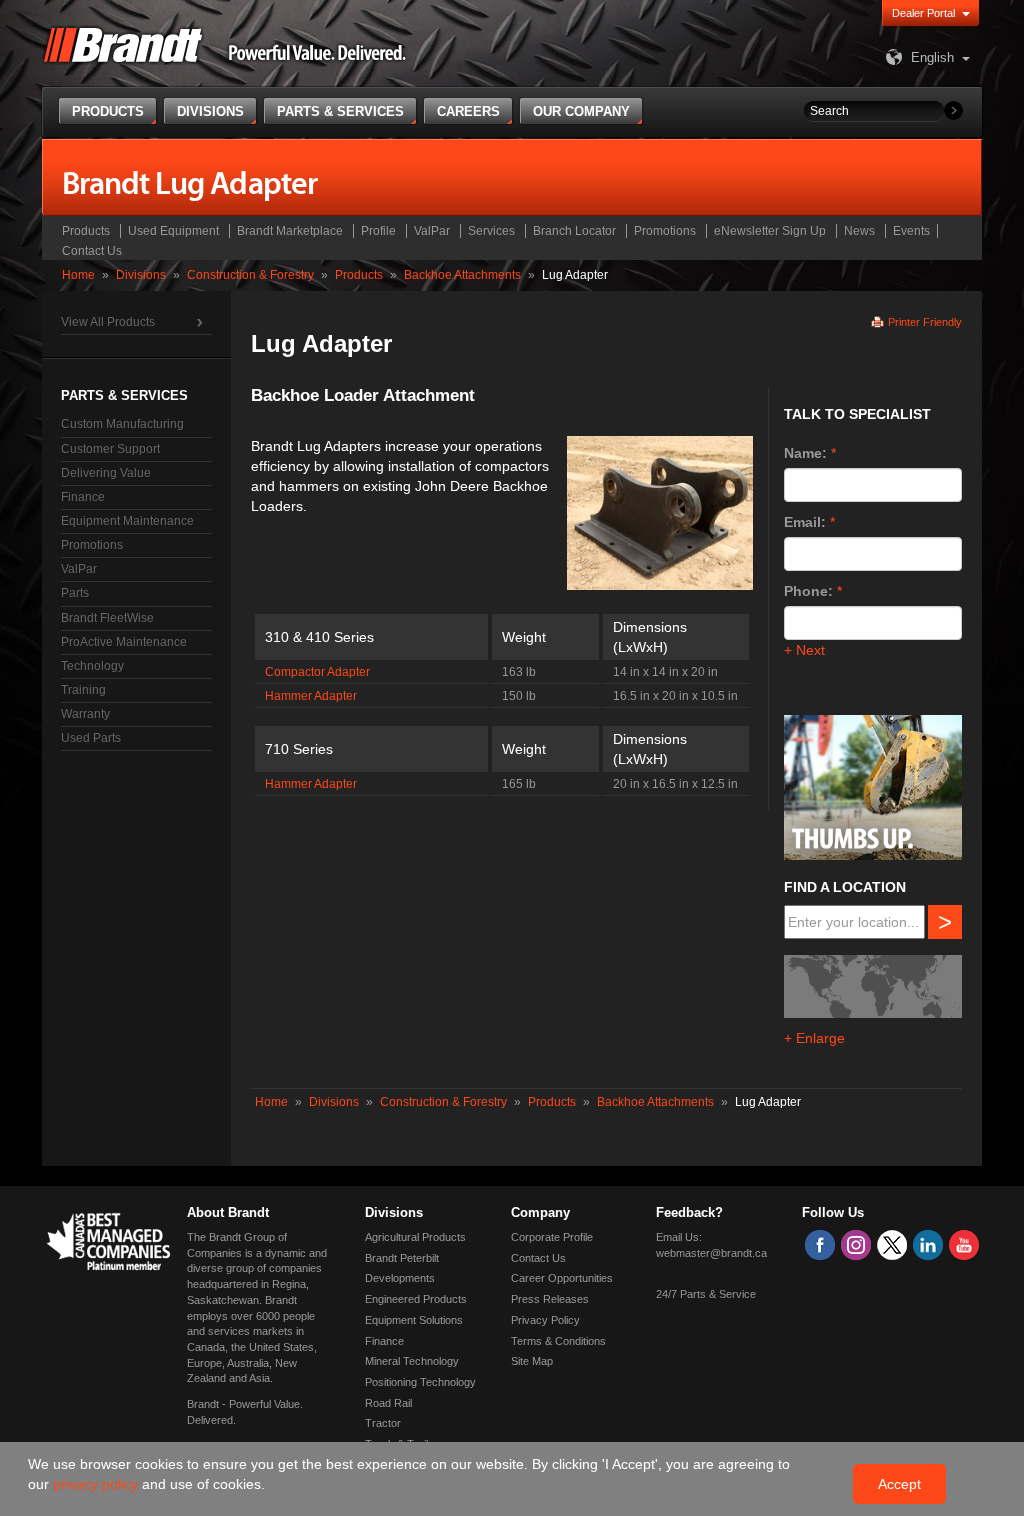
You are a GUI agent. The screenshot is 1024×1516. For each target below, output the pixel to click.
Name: (805, 453)
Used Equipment (173, 231)
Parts (75, 593)
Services (491, 231)
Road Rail (388, 1403)
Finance (83, 497)
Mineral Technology (412, 1361)
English (932, 57)
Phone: (808, 591)
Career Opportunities (562, 1278)
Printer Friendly (925, 322)
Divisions (141, 275)
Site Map (532, 1361)
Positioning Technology (420, 1382)
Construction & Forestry (250, 275)
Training (83, 690)
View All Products (108, 322)
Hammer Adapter (311, 696)
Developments (400, 1278)
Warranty (85, 714)
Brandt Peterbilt (402, 1258)
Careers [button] (468, 111)
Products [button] (108, 111)
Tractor (383, 1423)
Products (86, 231)
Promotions (665, 231)
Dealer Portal (923, 13)
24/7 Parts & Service (706, 1294)
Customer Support (110, 449)
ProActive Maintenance (124, 642)
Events (911, 231)
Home (78, 275)
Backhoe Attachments (462, 275)
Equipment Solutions (414, 1320)
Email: (805, 522)
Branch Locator (574, 231)
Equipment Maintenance (127, 521)
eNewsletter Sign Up (770, 231)
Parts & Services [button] (340, 111)
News (859, 231)
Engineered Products (416, 1299)
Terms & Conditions (558, 1341)
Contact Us (92, 251)
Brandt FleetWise (107, 618)
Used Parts (91, 738)
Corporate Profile (552, 1237)
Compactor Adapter (317, 672)
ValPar (432, 231)
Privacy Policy (545, 1320)
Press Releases (550, 1299)
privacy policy (97, 1484)
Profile (378, 231)
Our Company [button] (581, 111)
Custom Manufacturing (122, 424)
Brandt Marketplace (290, 231)
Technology (92, 666)
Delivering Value (106, 473)
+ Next (804, 650)
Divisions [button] (210, 111)
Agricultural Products (415, 1237)
